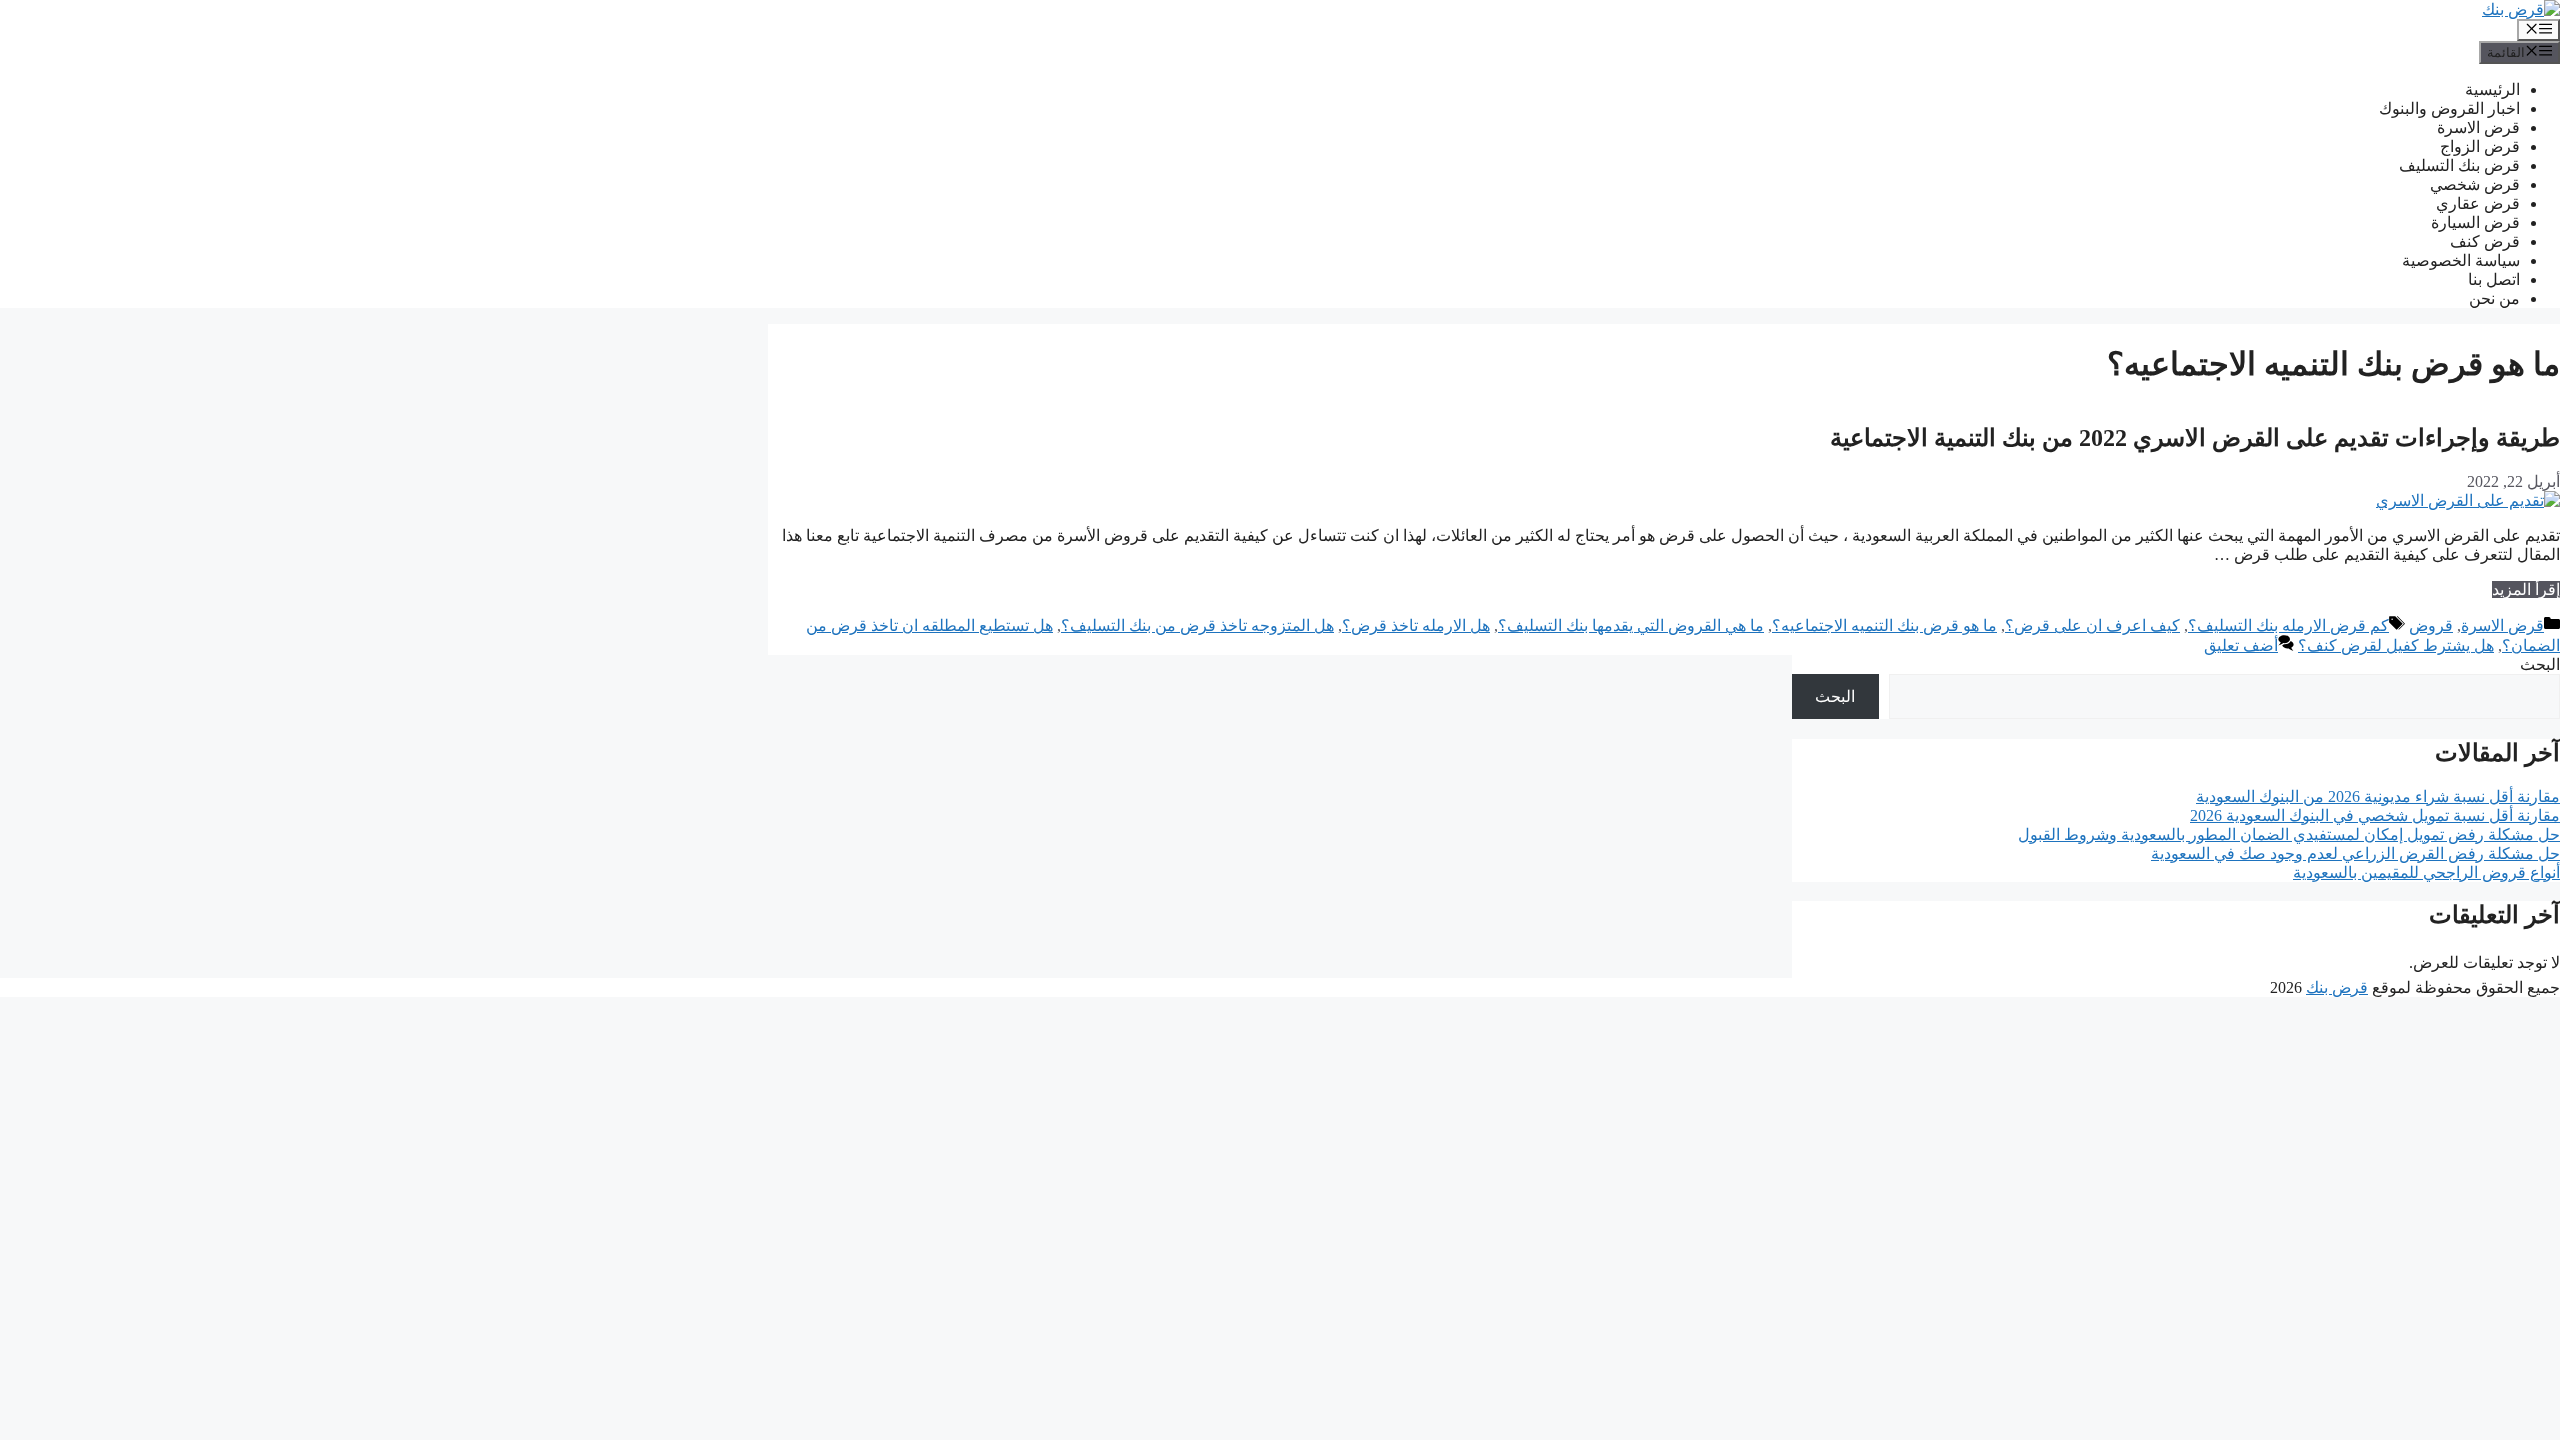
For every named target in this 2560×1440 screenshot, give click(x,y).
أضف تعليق (2241, 645)
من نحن (2494, 298)
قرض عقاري (2478, 203)
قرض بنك (2337, 987)
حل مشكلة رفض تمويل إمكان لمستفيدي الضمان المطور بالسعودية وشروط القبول (2289, 834)
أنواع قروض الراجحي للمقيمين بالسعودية (2426, 872)
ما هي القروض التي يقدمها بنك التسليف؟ (1631, 625)
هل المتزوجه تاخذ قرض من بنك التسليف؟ (1197, 625)
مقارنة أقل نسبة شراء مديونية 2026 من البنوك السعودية (2378, 796)
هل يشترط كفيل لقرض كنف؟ (2396, 645)
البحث (2540, 664)
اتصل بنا (2494, 279)
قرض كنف (2485, 241)
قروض (2431, 625)
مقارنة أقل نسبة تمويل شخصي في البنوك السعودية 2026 (2375, 815)
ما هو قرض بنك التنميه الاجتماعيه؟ (1884, 625)
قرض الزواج (2480, 146)
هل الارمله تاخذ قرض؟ (1416, 625)
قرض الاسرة (2478, 127)
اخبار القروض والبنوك (2449, 108)
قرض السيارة (2475, 222)
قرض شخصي (2475, 184)
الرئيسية (2492, 89)
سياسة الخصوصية (2461, 260)
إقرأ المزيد (2526, 589)
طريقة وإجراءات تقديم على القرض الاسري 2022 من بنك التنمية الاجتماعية (2195, 438)
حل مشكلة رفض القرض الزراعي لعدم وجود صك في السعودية (2355, 853)
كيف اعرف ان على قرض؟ (2092, 625)
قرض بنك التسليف (2459, 165)
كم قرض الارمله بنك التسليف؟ (2288, 625)
